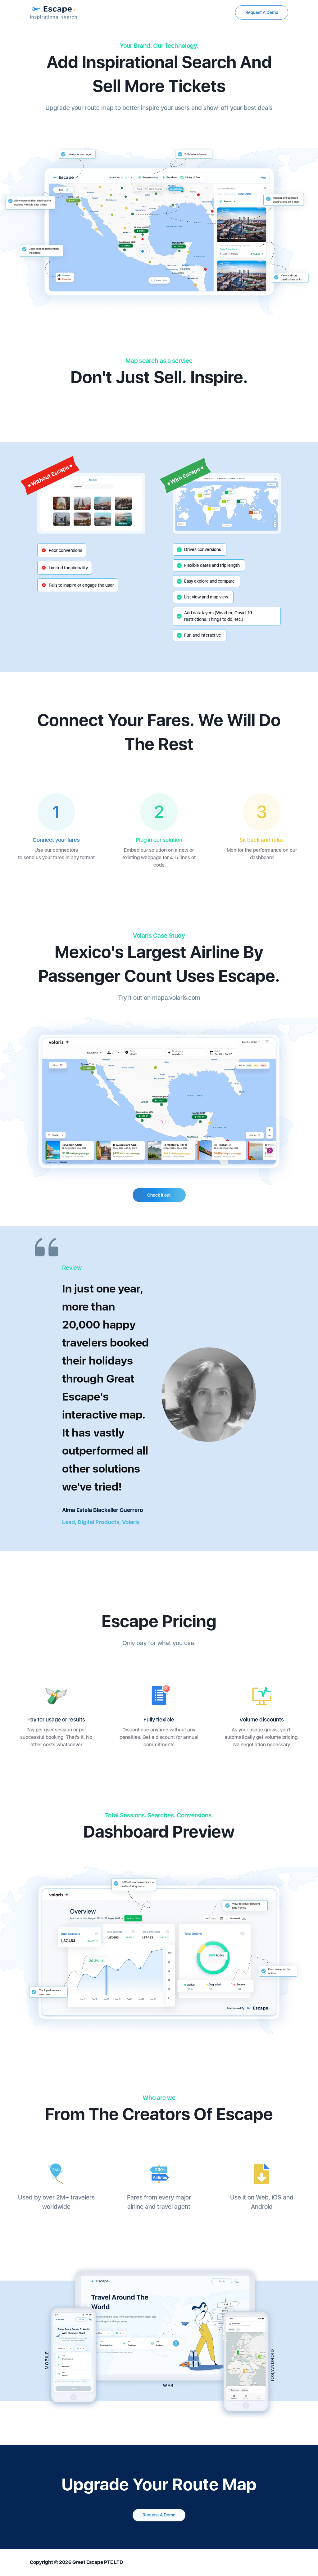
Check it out (159, 1195)
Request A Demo (262, 12)
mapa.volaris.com (176, 998)
